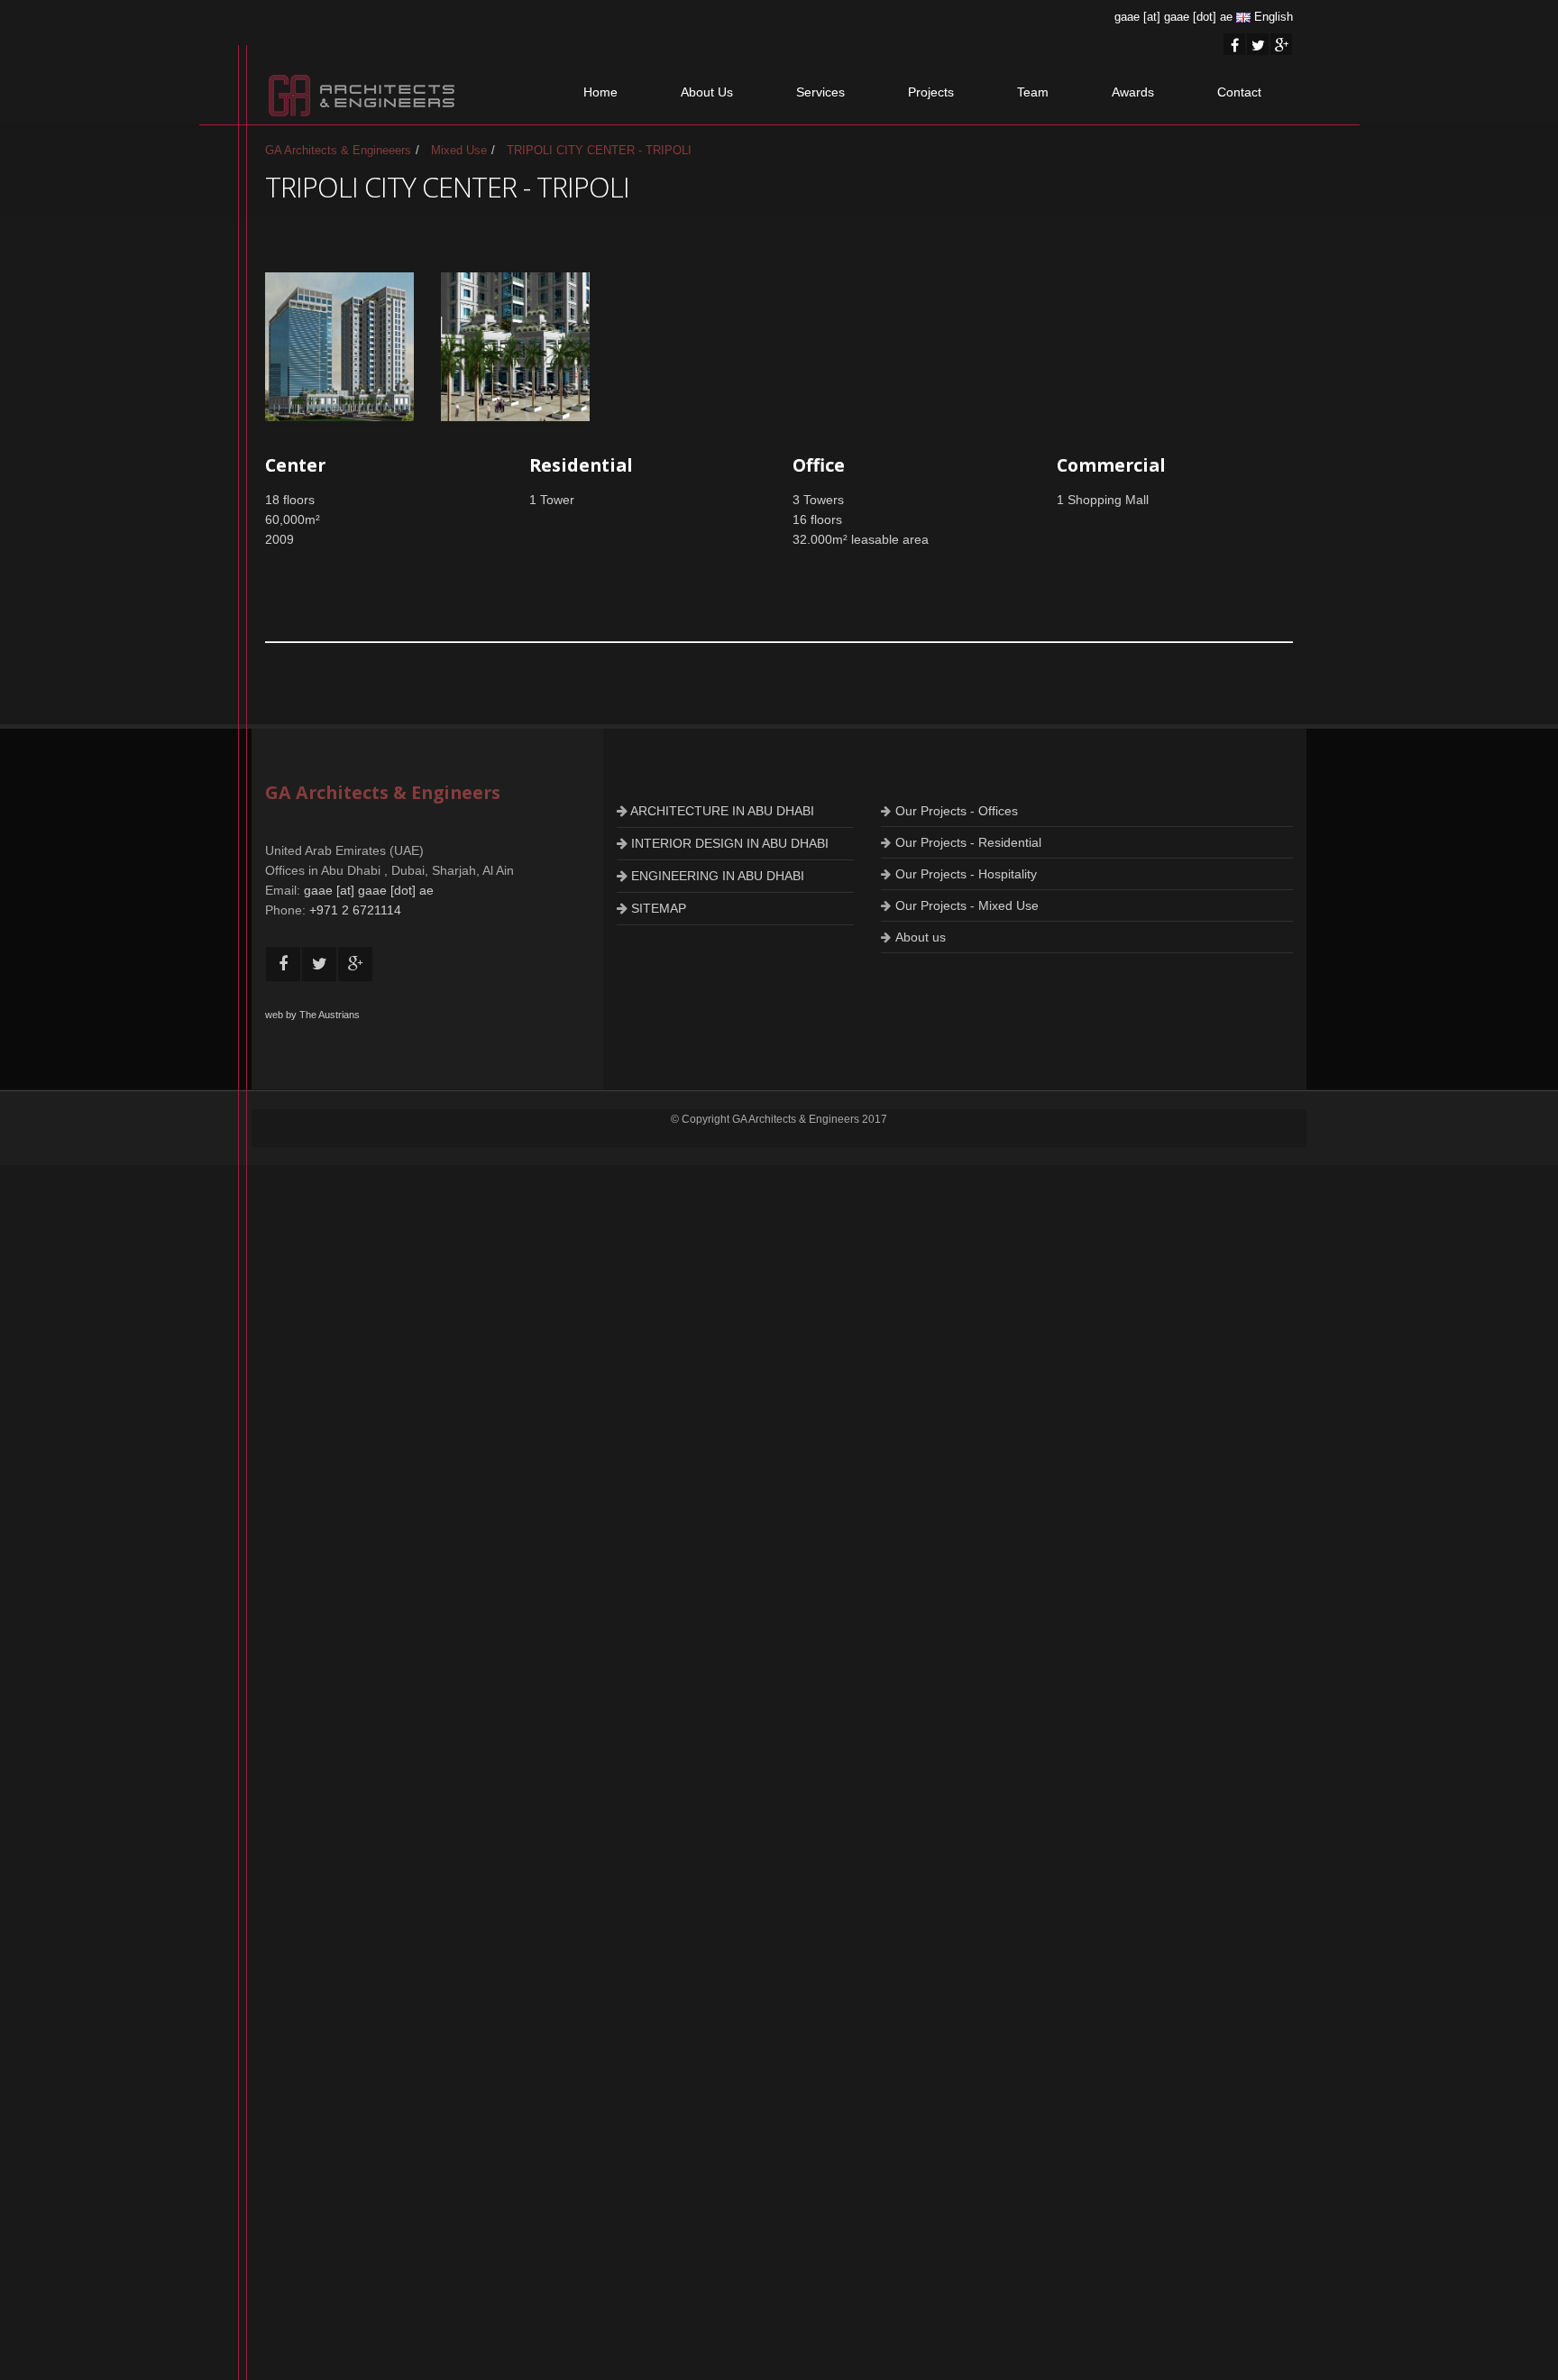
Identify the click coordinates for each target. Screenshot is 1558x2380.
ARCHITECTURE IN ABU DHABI (721, 811)
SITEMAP (657, 908)
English (1272, 17)
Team (1033, 92)
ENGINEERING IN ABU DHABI (716, 876)
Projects (931, 92)
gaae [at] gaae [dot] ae (1173, 17)
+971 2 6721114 (355, 910)
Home (600, 92)
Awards (1133, 92)
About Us (707, 92)
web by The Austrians (312, 1015)
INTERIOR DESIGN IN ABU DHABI (728, 843)
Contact (1239, 92)
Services (820, 92)
